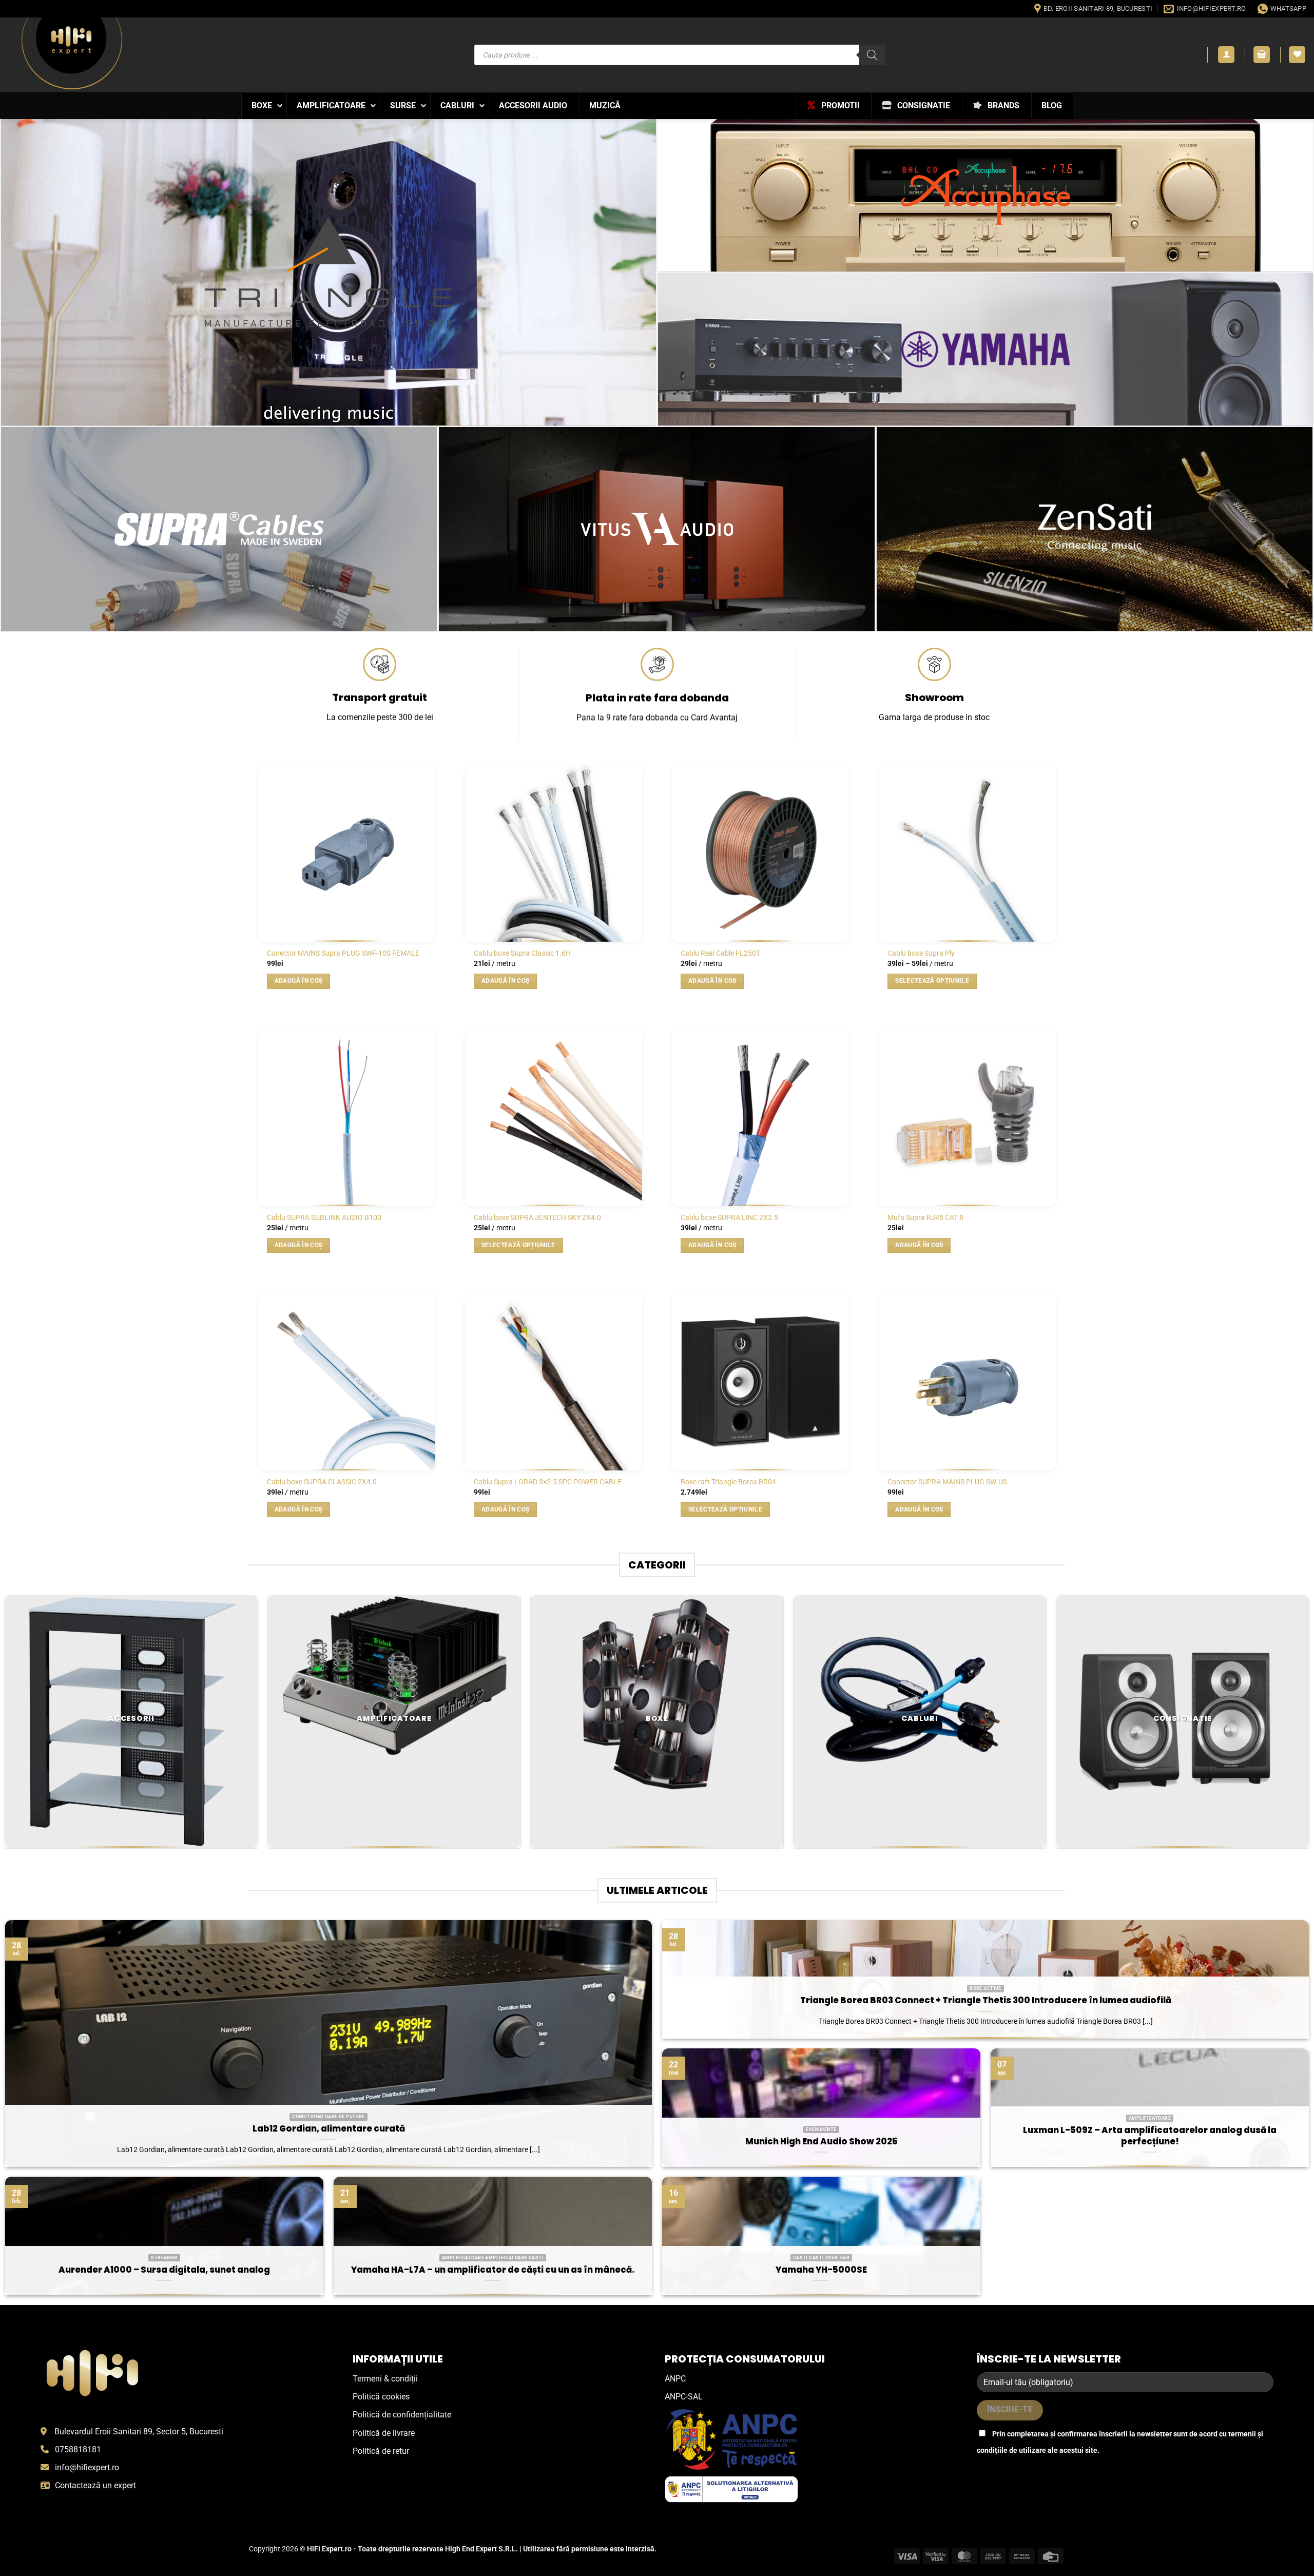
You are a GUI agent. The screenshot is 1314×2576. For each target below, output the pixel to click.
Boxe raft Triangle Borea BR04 (728, 1482)
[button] (1226, 55)
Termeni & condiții (385, 2379)
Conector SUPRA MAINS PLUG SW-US (947, 1482)
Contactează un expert (95, 2485)
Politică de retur (381, 2451)
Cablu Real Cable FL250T (720, 953)
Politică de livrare (384, 2433)
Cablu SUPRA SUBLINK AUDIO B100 (324, 1218)
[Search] (872, 55)
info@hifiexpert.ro (87, 2467)
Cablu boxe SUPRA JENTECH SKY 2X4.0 (537, 1218)
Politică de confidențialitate (402, 2415)
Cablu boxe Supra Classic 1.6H (522, 953)
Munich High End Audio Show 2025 (822, 2142)
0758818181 (78, 2449)
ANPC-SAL (684, 2397)
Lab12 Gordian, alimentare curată (329, 2129)
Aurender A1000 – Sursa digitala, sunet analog (164, 2270)
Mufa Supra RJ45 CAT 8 (925, 1218)
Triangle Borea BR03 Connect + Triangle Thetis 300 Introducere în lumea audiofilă (986, 2001)
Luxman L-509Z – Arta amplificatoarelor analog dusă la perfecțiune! (1150, 2136)
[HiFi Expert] (72, 53)
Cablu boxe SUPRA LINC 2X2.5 (729, 1218)
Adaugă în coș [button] (299, 981)
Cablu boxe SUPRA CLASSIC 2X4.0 (322, 1482)
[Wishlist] (1297, 55)
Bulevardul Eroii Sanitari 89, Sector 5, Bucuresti (139, 2432)
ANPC (675, 2379)
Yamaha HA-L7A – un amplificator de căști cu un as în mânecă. (493, 2270)
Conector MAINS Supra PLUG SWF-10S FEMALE (343, 953)
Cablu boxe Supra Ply (921, 953)
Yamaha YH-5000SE (821, 2270)
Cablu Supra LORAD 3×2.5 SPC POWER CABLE (548, 1482)
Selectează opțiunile (932, 981)
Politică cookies (381, 2397)
